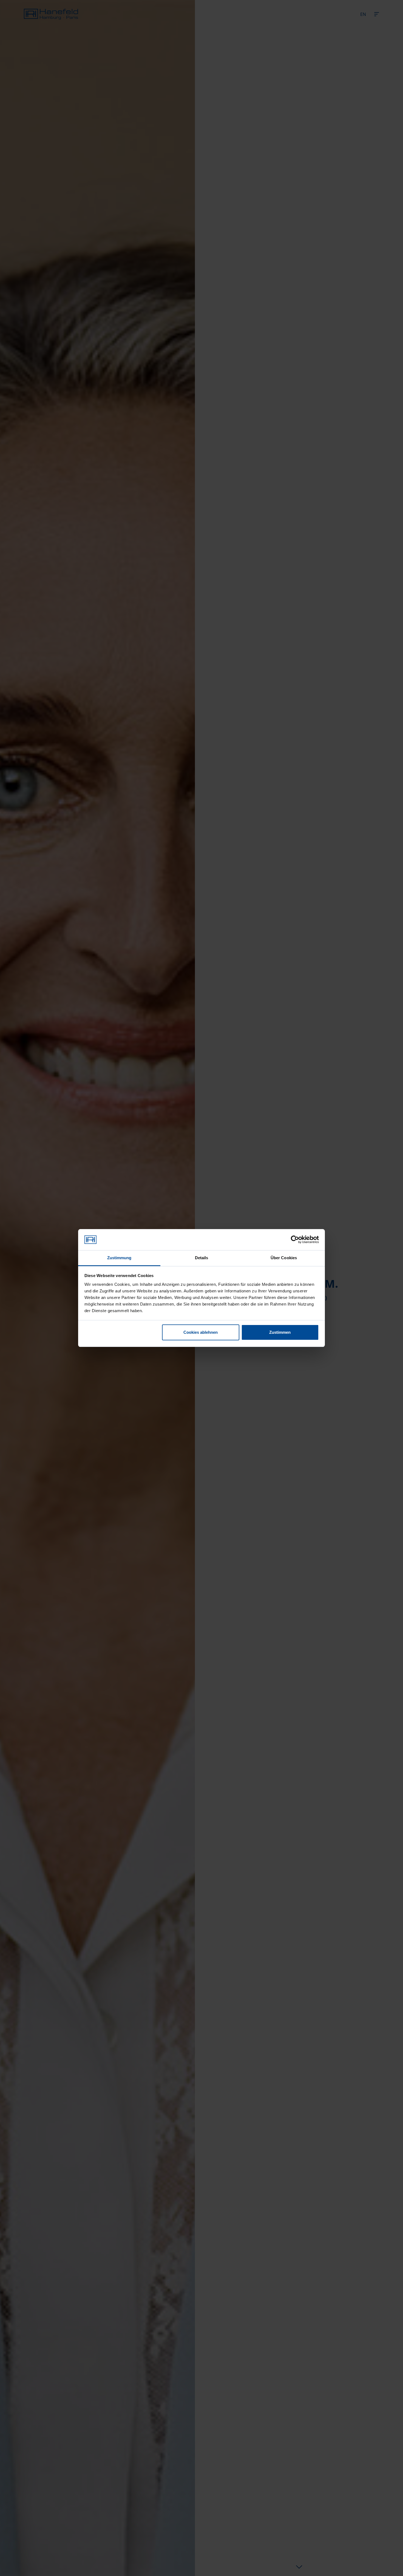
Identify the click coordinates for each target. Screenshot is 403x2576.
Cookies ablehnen (201, 1332)
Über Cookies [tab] (284, 1258)
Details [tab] (202, 1258)
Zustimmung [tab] (119, 1258)
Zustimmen (280, 1332)
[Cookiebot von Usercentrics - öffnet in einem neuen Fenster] (295, 1240)
